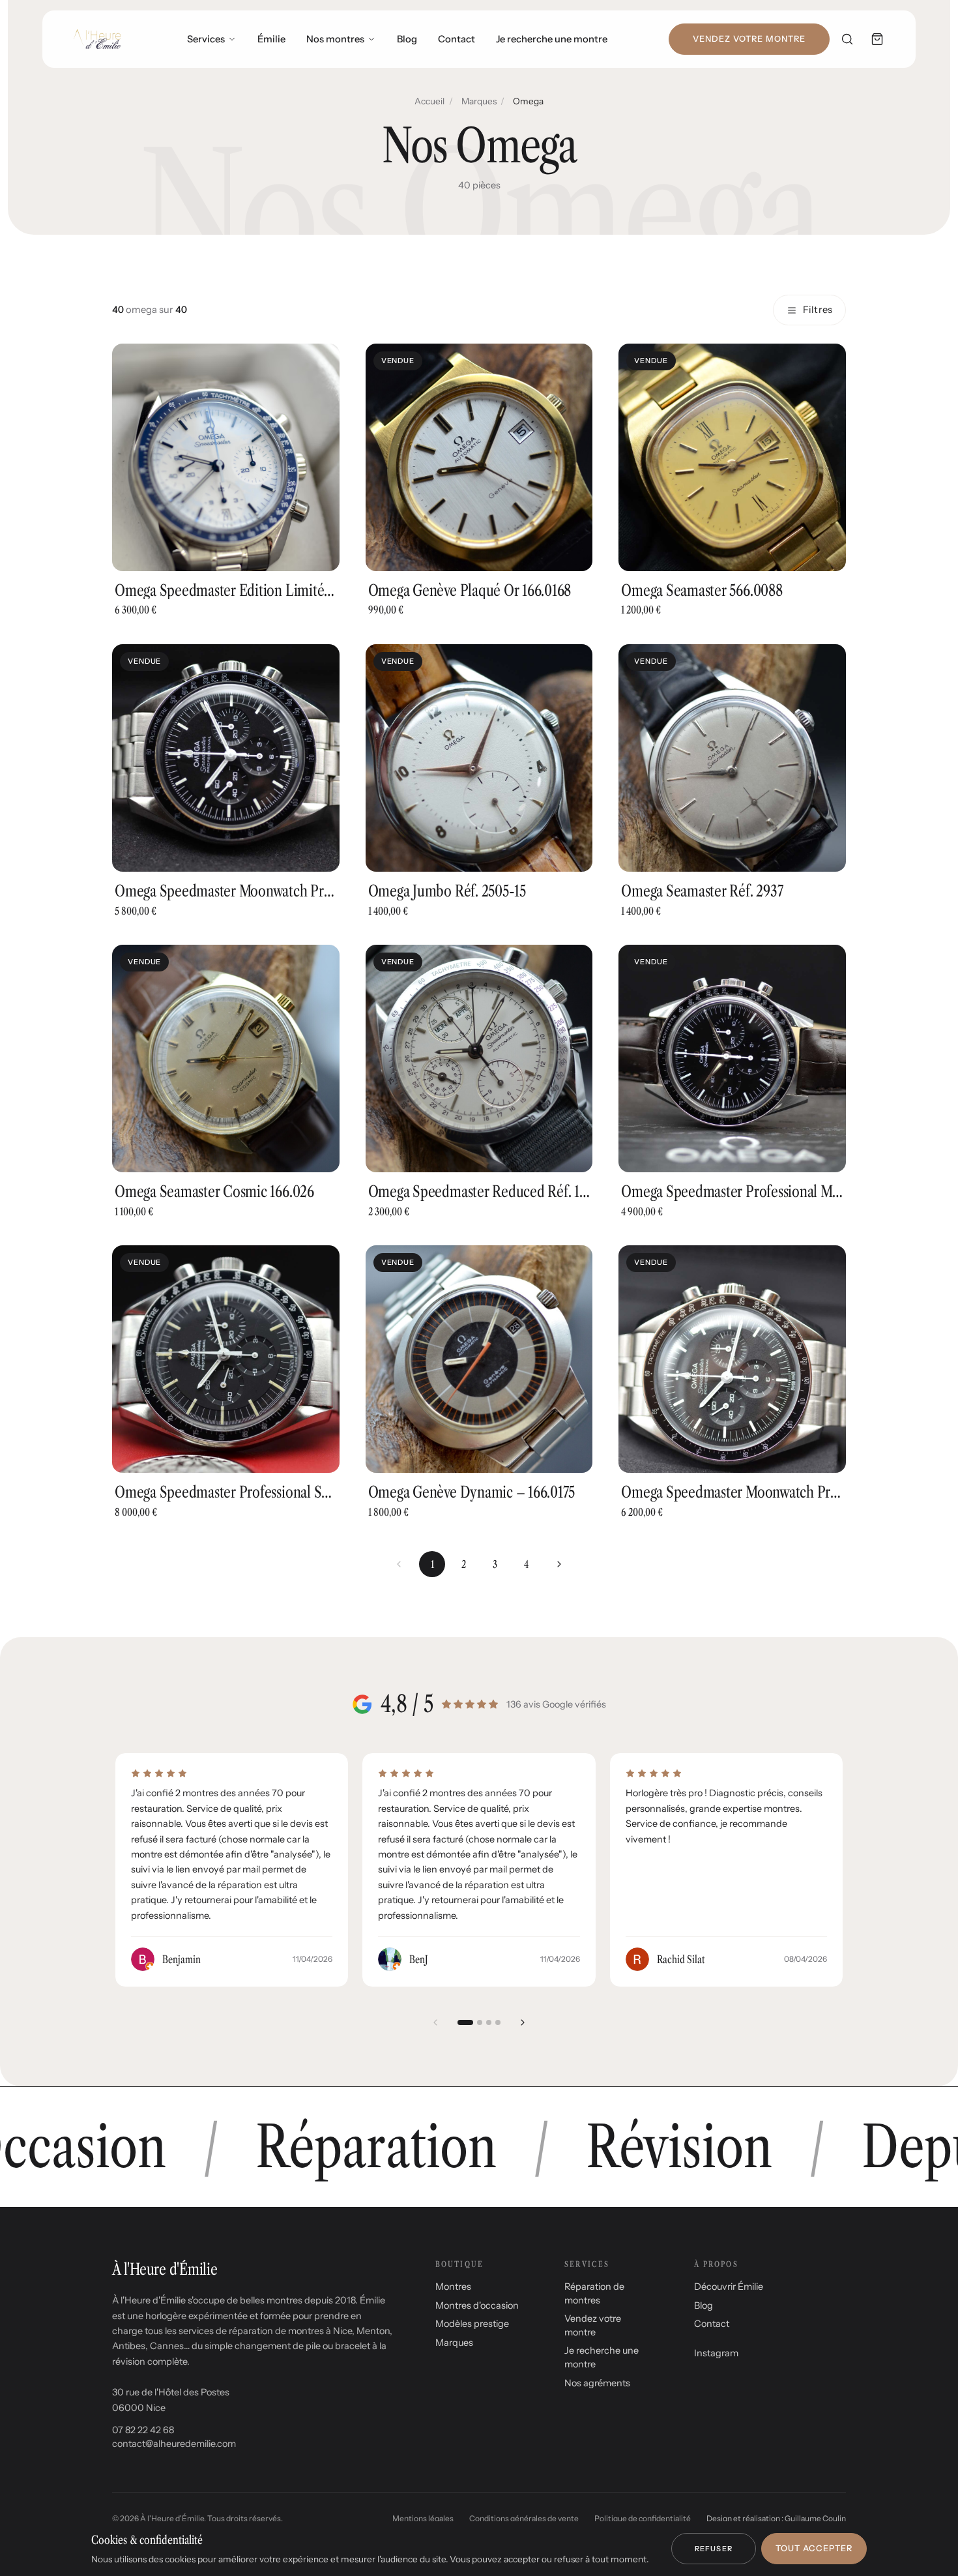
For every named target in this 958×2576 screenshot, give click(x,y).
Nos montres (335, 39)
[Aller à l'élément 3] (489, 2022)
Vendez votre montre (749, 39)
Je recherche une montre (552, 39)
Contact (457, 39)
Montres (453, 2287)
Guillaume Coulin (815, 2518)
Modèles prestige (472, 2324)
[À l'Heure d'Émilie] (97, 39)
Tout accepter (814, 2548)
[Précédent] (435, 2022)
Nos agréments (597, 2383)
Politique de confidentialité (643, 2518)
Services (206, 39)
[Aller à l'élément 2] (480, 2022)
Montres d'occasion (477, 2305)
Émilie (271, 39)
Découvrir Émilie (729, 2287)
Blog (407, 39)
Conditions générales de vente (524, 2518)
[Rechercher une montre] (847, 39)
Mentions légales (423, 2518)
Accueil (429, 101)
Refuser (714, 2549)
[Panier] (877, 39)
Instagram (716, 2353)
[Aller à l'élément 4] (498, 2022)
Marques (479, 101)
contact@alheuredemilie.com (174, 2444)
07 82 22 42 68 (143, 2430)
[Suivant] (559, 1564)
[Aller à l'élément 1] (465, 2022)
